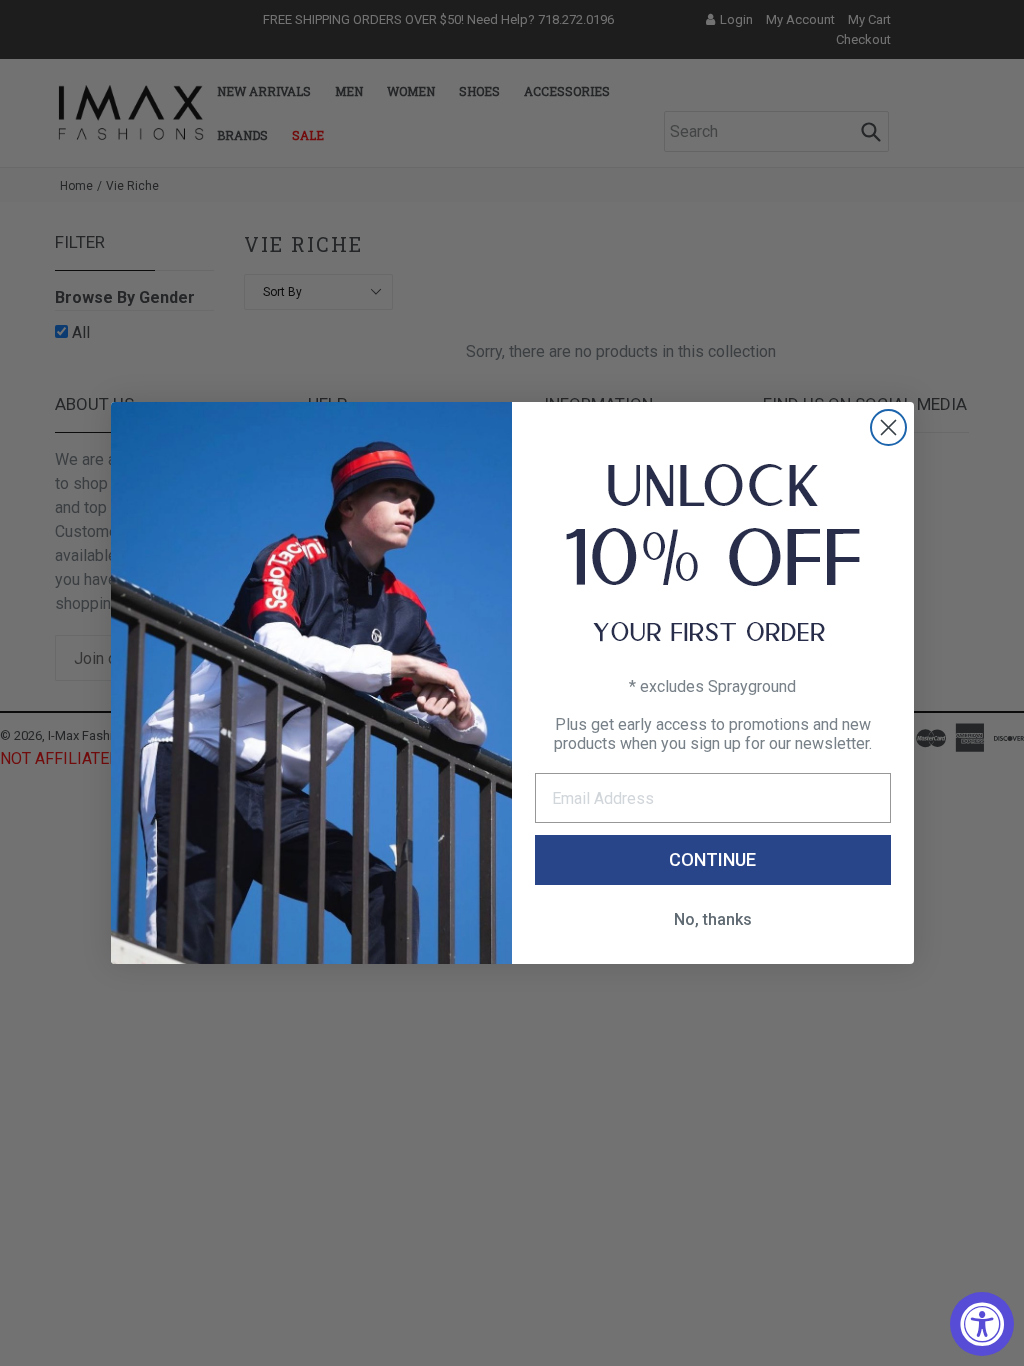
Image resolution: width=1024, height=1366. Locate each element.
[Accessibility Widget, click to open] (982, 1324)
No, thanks (713, 919)
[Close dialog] (888, 427)
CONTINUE (712, 859)
